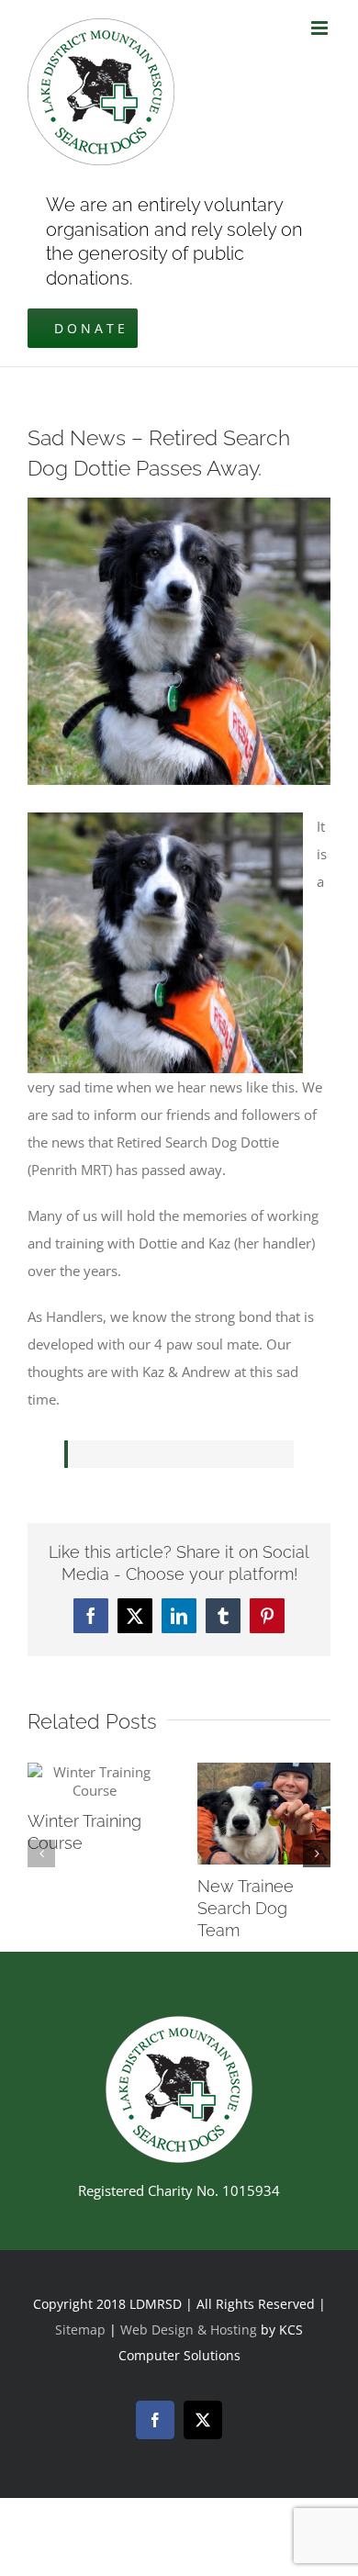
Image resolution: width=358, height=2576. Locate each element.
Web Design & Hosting (190, 2330)
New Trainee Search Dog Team (246, 1908)
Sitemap (80, 2330)
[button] (41, 1854)
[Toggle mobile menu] (321, 28)
